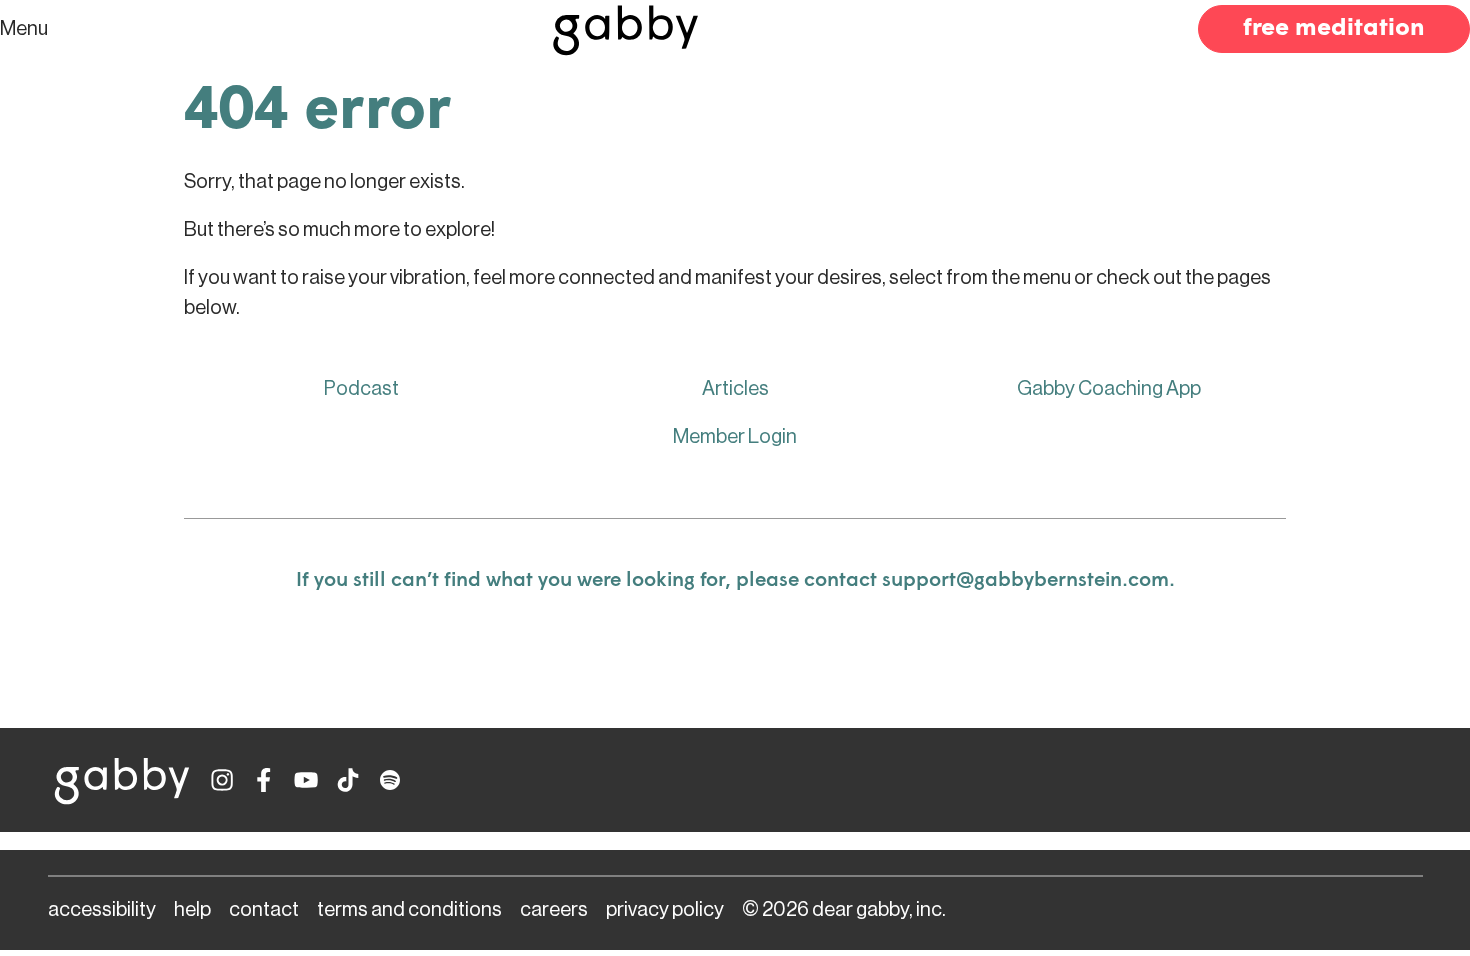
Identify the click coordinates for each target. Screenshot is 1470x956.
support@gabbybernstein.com (1025, 581)
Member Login (735, 437)
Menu (24, 29)
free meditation (1334, 29)
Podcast (361, 389)
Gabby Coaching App (1109, 389)
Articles (735, 389)
